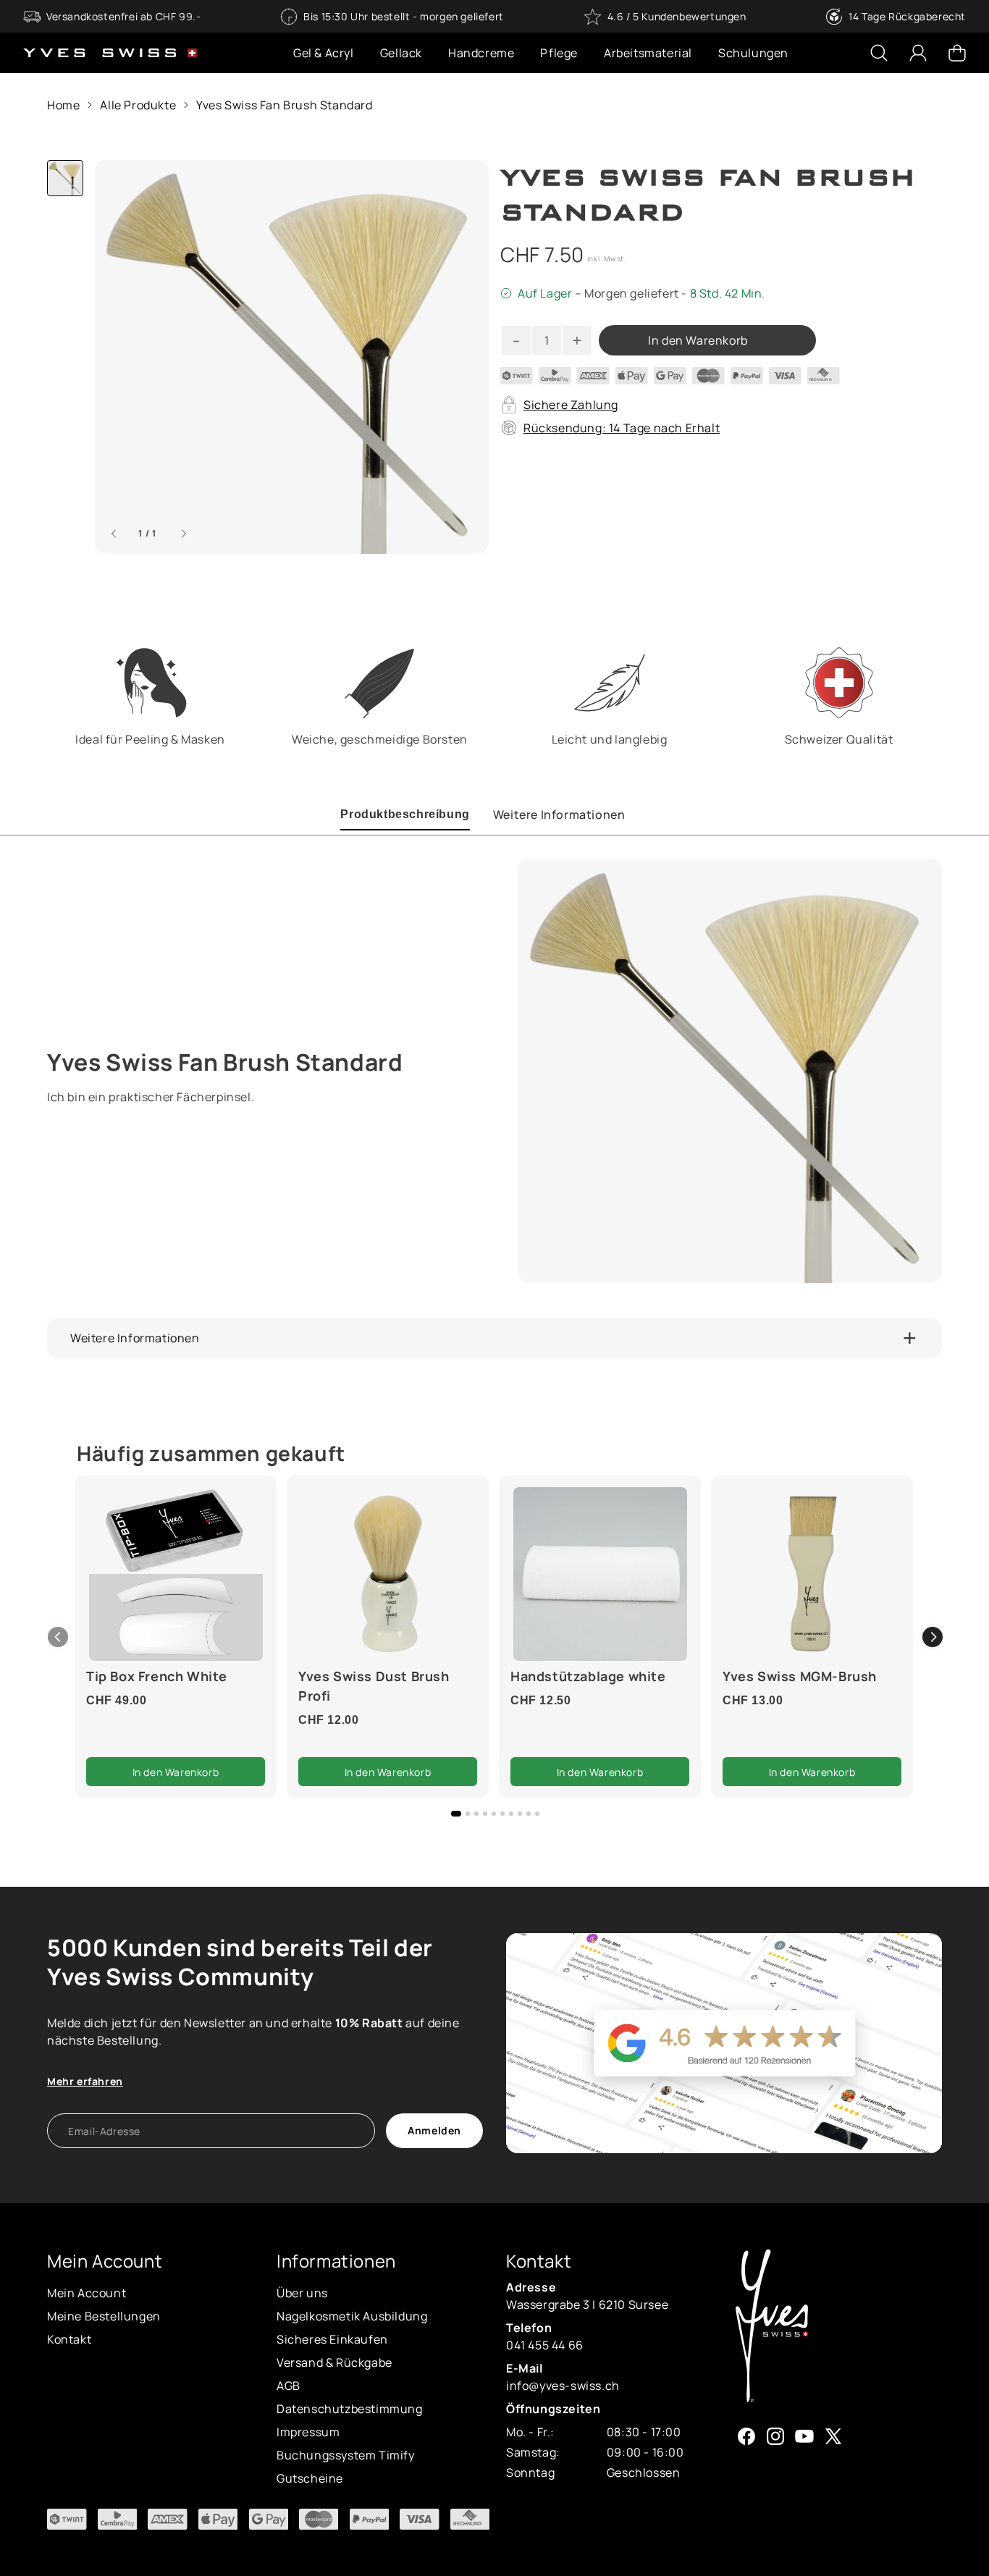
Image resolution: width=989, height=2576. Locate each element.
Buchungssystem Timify (346, 2455)
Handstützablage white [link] (588, 1676)
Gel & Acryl (324, 53)
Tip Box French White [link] (157, 1676)
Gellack (401, 53)
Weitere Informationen (559, 815)
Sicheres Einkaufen (332, 2339)
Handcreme (481, 53)
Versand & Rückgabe (334, 2362)
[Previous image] (114, 534)
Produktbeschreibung (405, 814)
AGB (289, 2386)
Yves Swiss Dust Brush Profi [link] (374, 1686)
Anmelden (434, 2130)
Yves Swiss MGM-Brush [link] (800, 1676)
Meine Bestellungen (104, 2316)
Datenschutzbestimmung (350, 2409)
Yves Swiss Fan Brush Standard (284, 105)
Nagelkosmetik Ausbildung (352, 2316)
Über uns (302, 2293)
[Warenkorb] (957, 53)
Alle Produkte (138, 105)
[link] (176, 1574)
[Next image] (184, 534)
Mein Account (87, 2293)
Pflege (559, 53)
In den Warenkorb (698, 340)
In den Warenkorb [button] (176, 1772)
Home (63, 105)
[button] (933, 1637)
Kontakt (69, 2339)
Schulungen (753, 53)
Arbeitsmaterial (648, 53)
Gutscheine (310, 2478)
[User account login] (918, 53)
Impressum (308, 2432)
